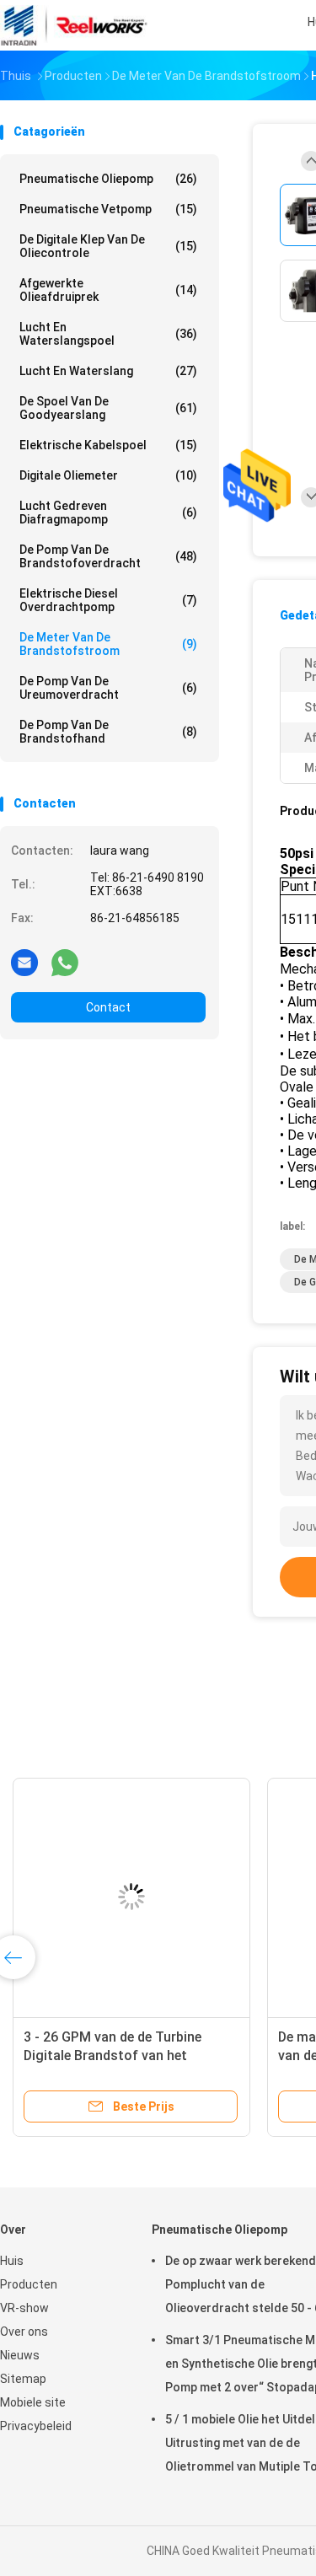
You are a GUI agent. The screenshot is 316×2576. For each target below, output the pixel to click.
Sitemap (23, 2379)
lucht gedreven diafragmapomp (108, 513)
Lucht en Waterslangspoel (108, 334)
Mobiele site (33, 2402)
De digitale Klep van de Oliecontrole (108, 246)
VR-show (24, 2308)
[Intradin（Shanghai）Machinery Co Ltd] (74, 25)
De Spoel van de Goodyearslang (108, 408)
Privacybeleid (36, 2426)
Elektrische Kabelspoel (108, 445)
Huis (12, 2261)
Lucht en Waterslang (108, 371)
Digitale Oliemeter (108, 475)
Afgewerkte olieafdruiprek (108, 290)
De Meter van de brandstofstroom (108, 644)
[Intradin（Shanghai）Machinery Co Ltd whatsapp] (65, 962)
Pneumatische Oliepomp (108, 179)
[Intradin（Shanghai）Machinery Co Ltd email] (24, 962)
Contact (108, 1007)
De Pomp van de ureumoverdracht (108, 688)
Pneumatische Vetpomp (108, 209)
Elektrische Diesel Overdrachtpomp (108, 600)
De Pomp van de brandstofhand (108, 732)
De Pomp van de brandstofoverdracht (108, 556)
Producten (29, 2284)
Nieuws (20, 2355)
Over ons (24, 2332)
